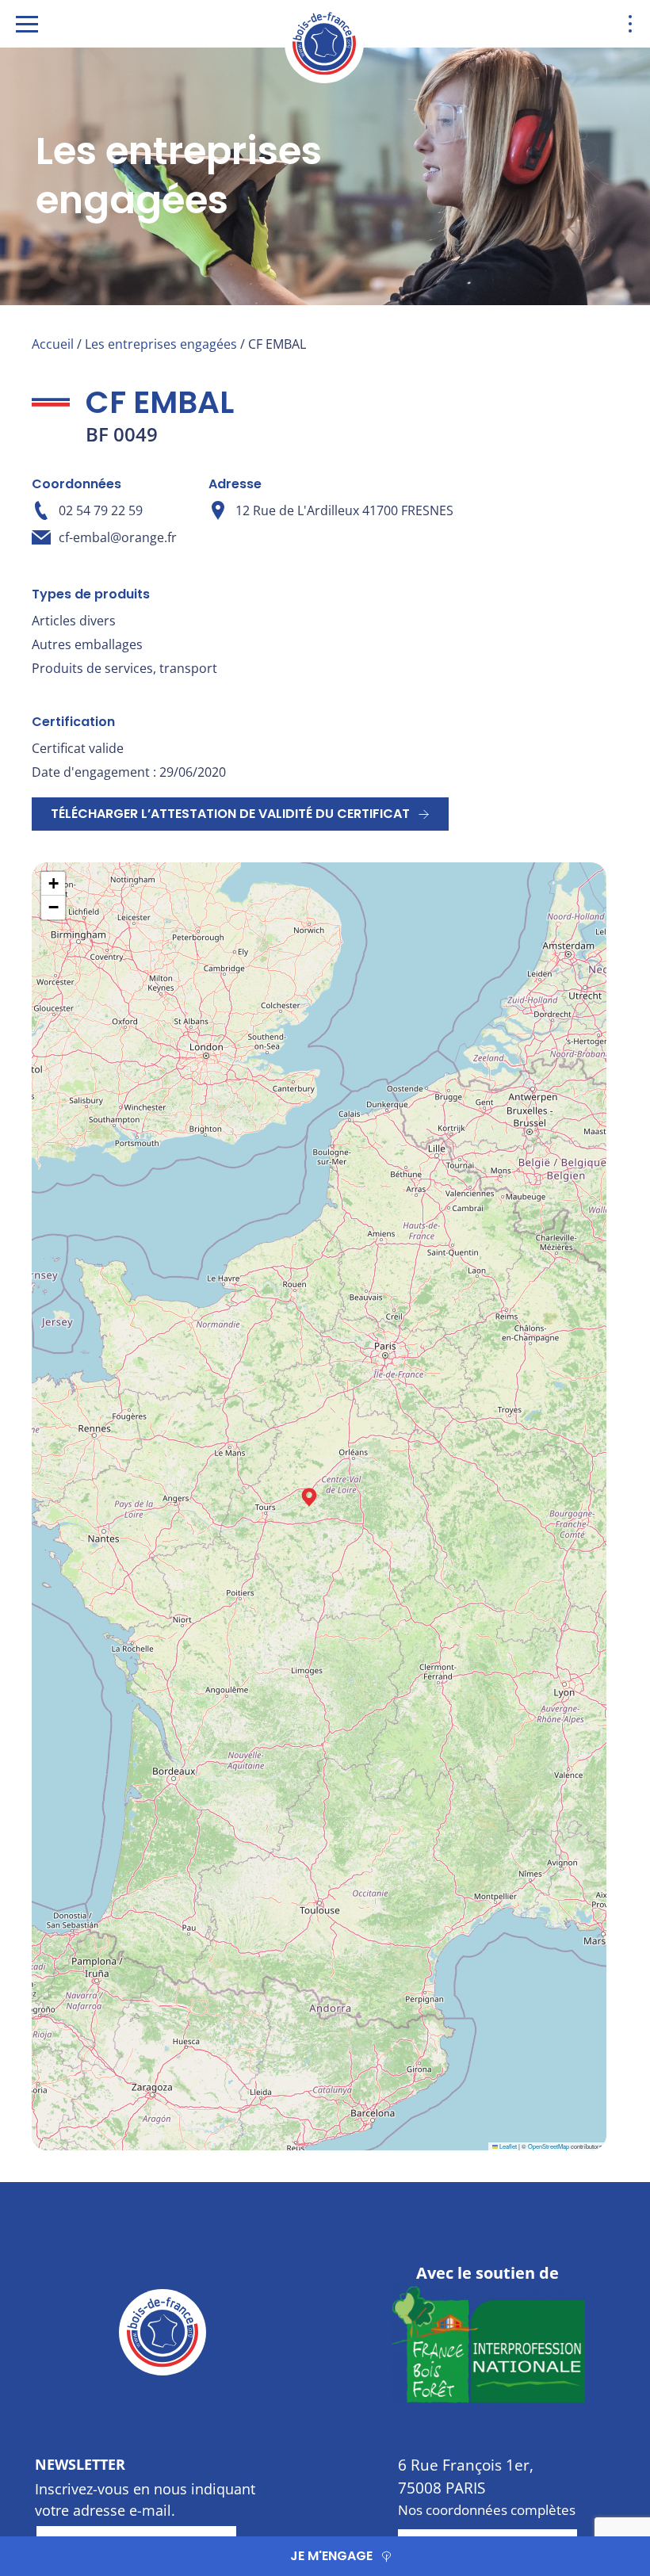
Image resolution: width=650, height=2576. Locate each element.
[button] (309, 1497)
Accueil (53, 344)
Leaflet (507, 2146)
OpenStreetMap (549, 2146)
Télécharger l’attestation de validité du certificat (230, 814)
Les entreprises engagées (161, 344)
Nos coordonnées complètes (487, 2510)
